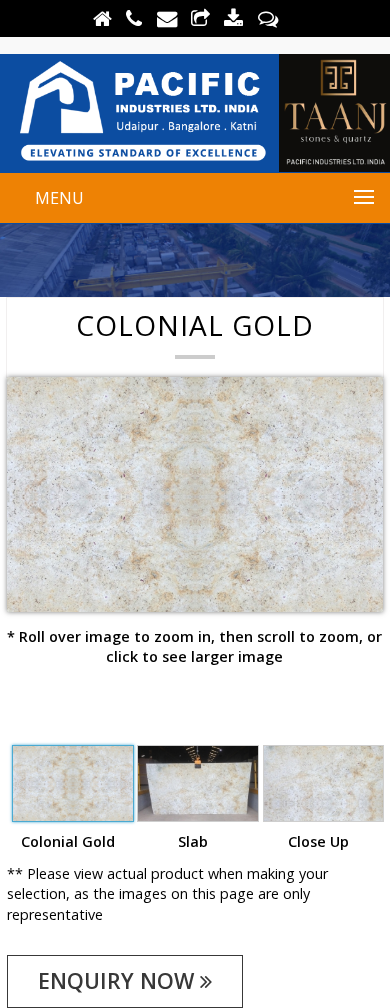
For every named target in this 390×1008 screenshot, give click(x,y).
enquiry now (119, 980)
